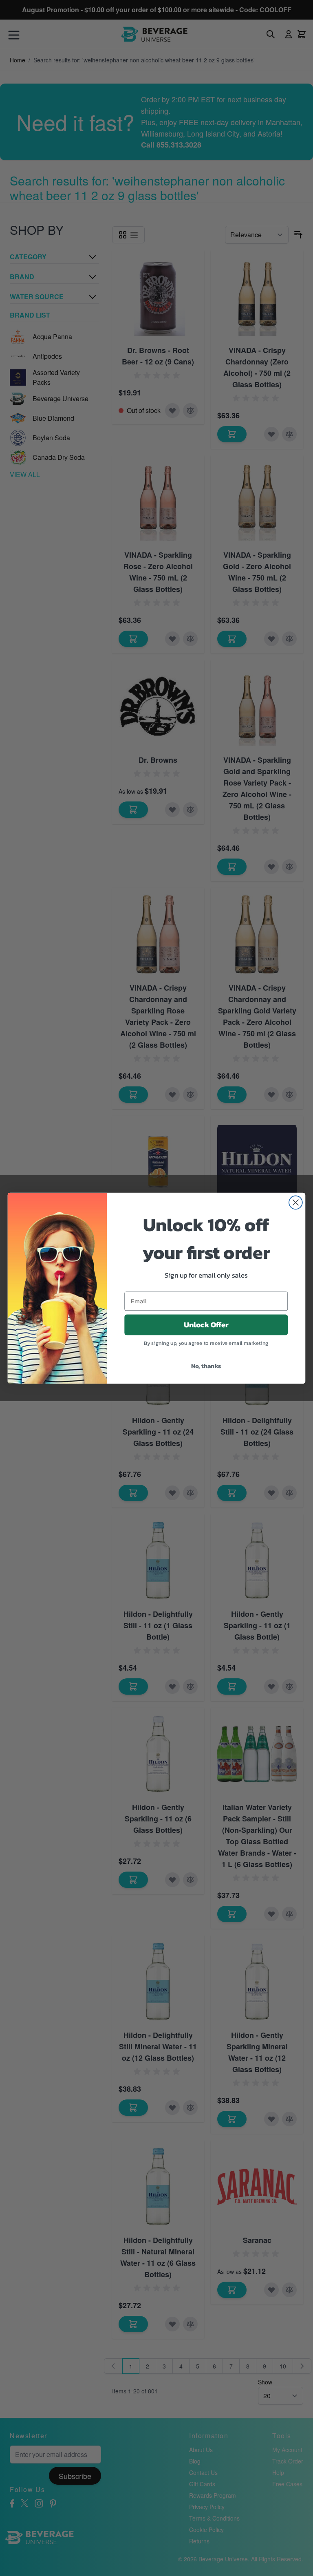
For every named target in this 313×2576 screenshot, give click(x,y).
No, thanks (206, 1365)
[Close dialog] (296, 1202)
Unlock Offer (206, 1324)
